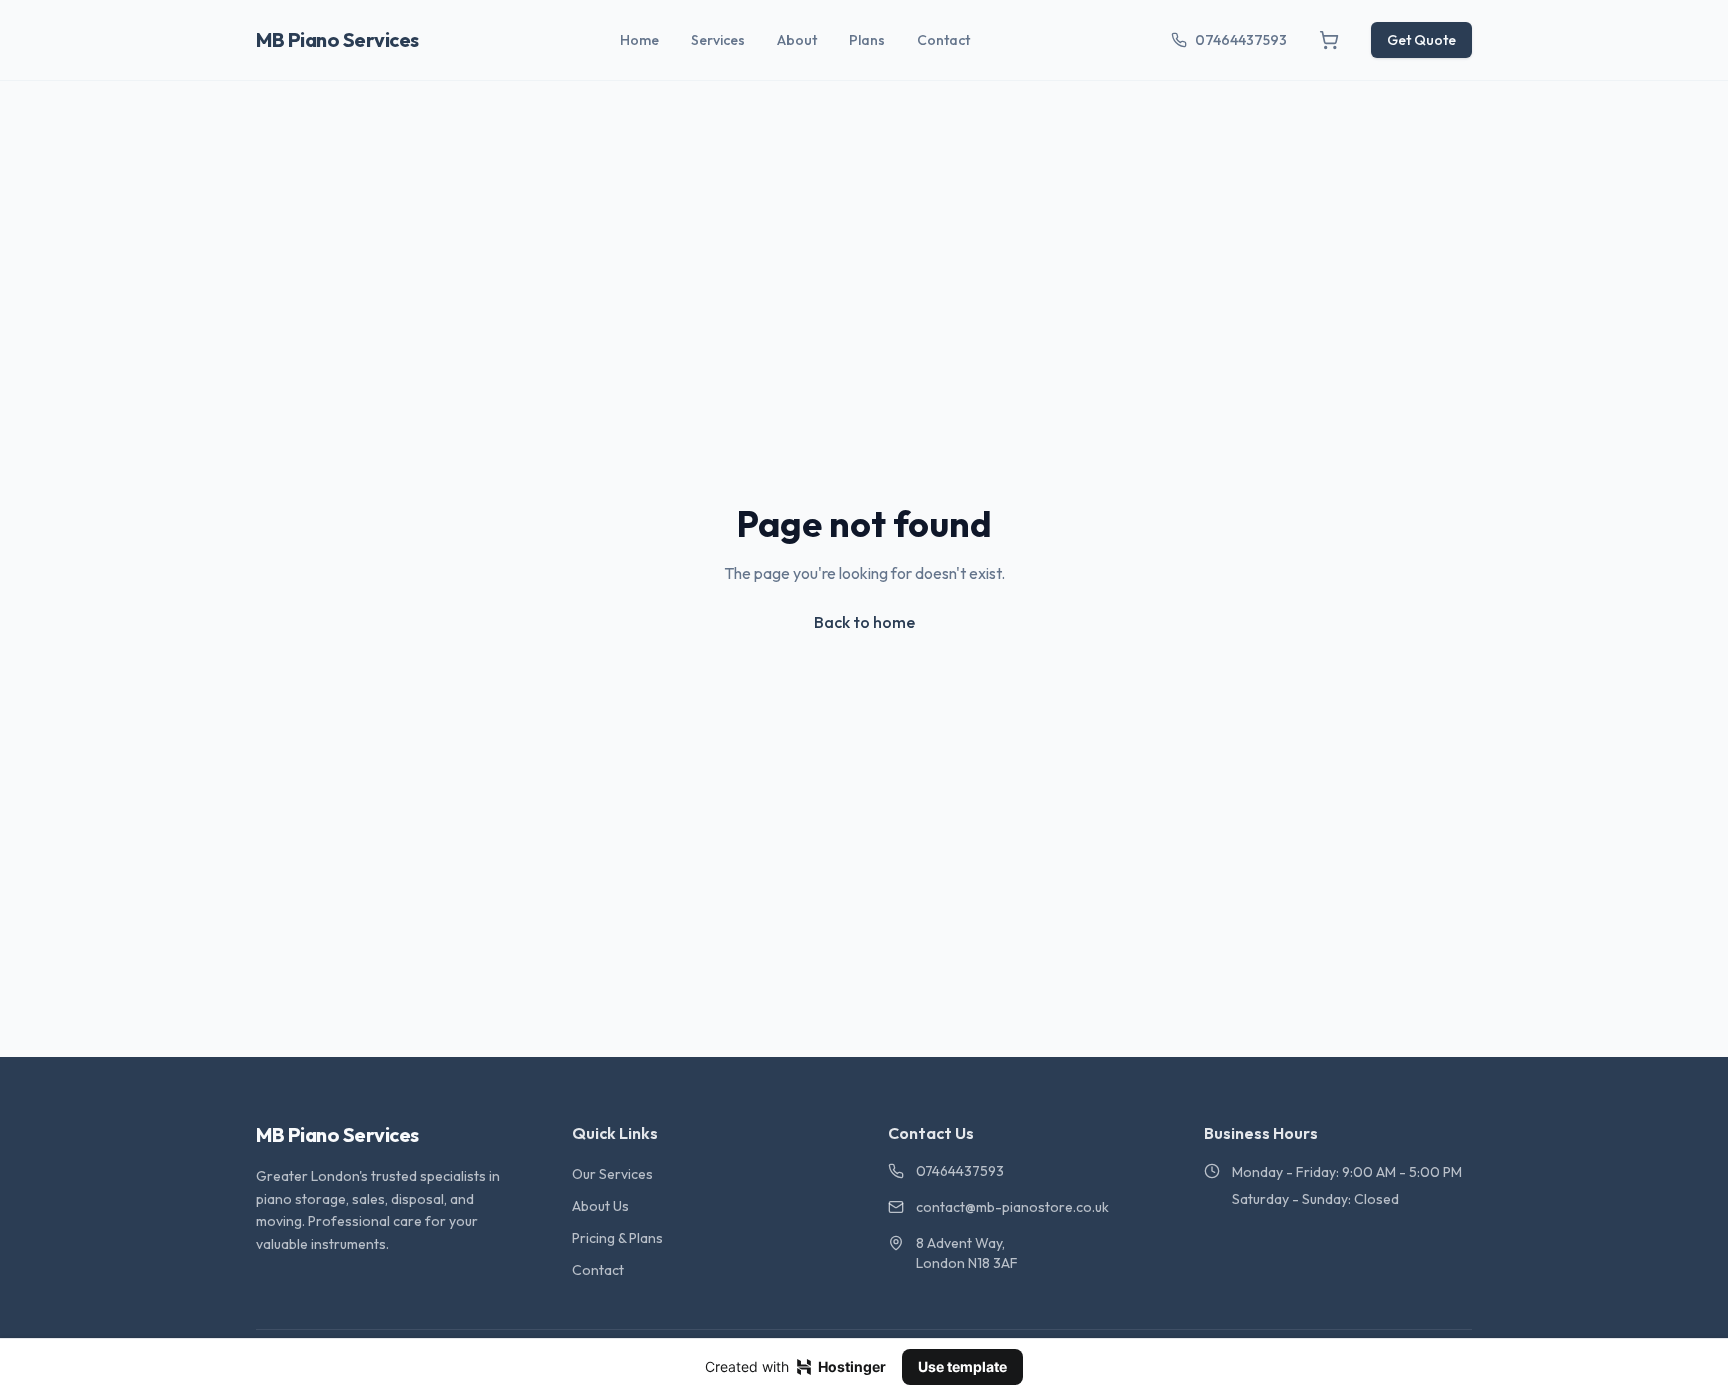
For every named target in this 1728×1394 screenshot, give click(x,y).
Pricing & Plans (617, 1238)
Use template (962, 1366)
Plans (867, 40)
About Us (600, 1206)
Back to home (864, 622)
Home (639, 40)
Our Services (612, 1174)
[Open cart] (1329, 40)
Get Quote (1421, 40)
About (797, 40)
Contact (943, 40)
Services (718, 40)
